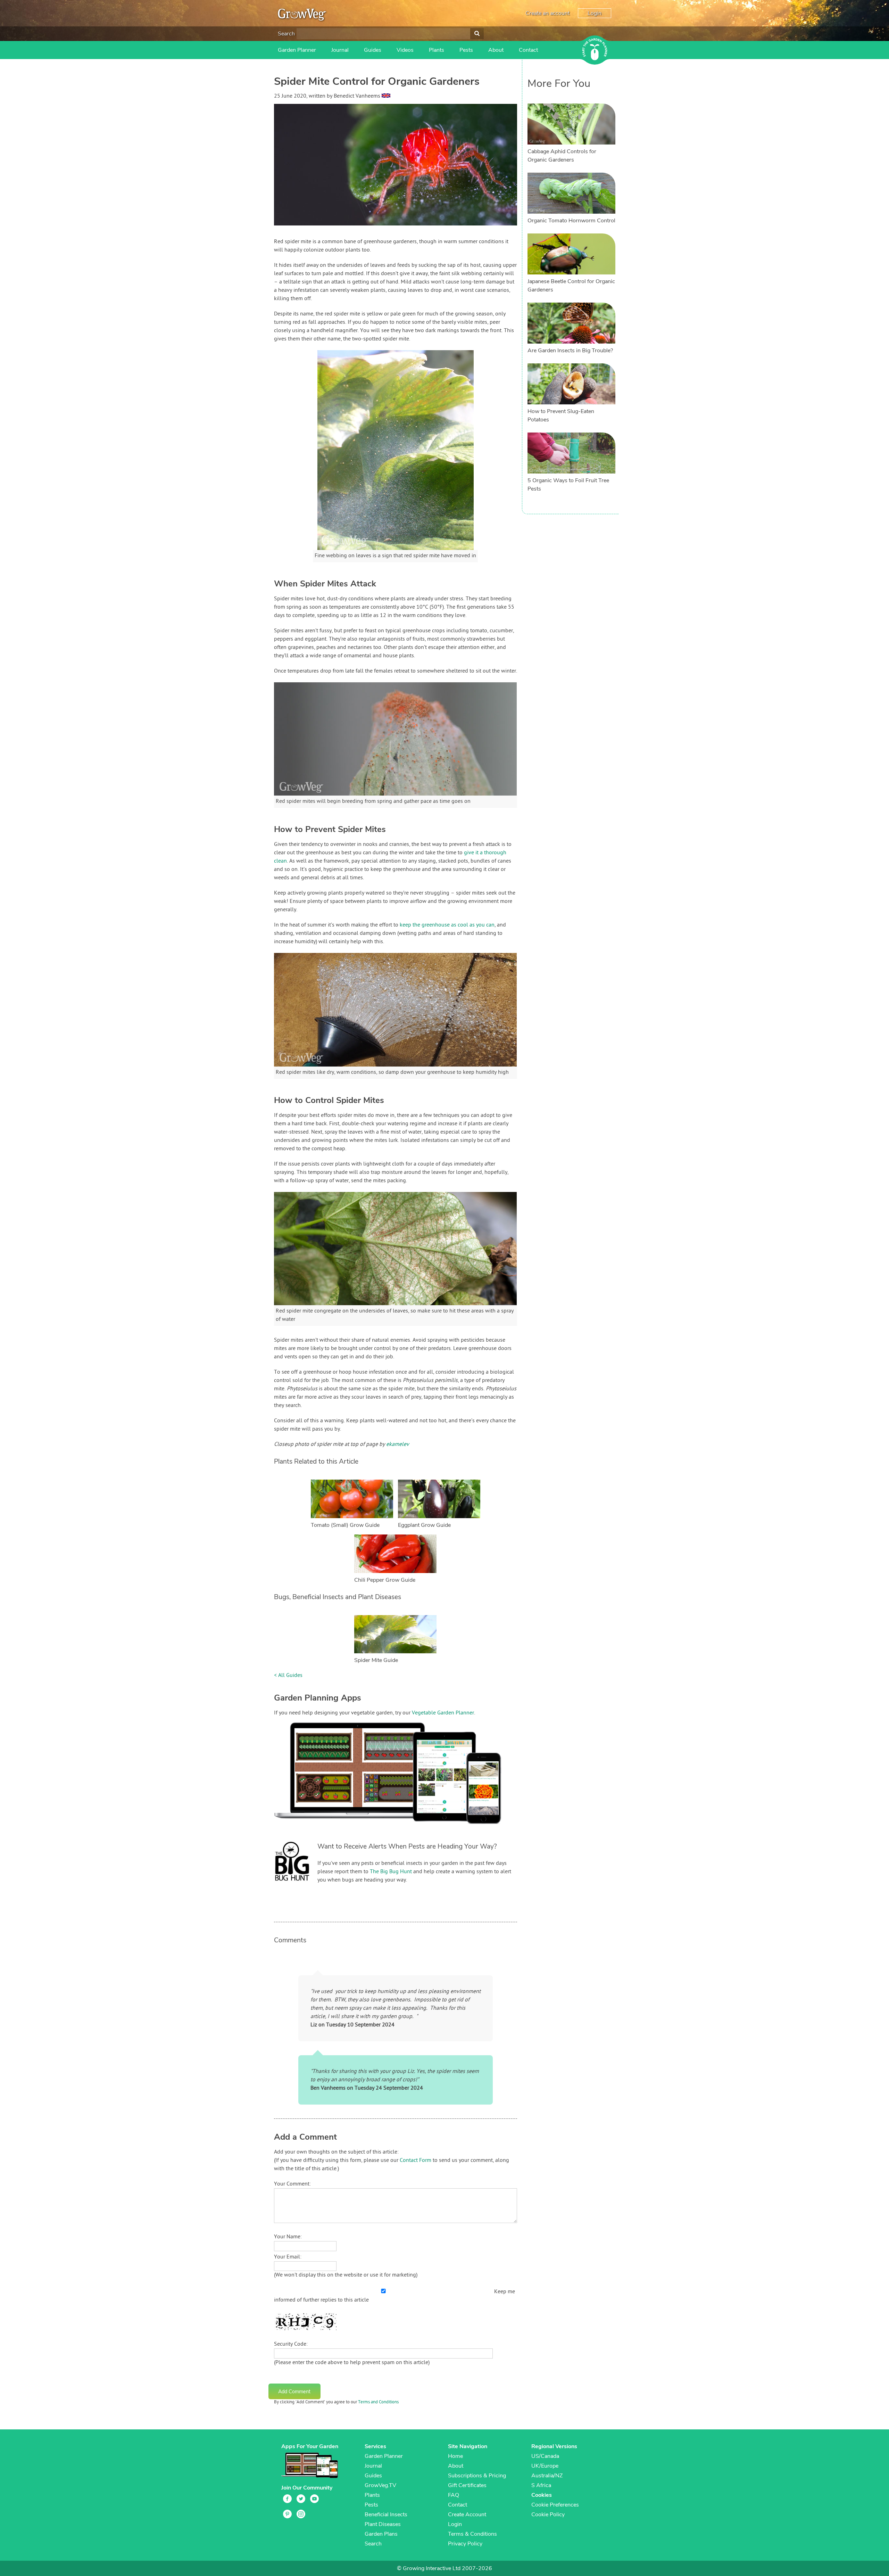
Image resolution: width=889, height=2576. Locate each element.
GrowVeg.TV (380, 2485)
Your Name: (288, 2237)
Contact (528, 50)
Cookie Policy (548, 2515)
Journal (340, 50)
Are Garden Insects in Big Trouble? (570, 351)
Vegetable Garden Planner (443, 1713)
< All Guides (288, 1676)
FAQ (454, 2495)
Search (286, 34)
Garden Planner (297, 50)
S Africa (541, 2485)
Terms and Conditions (378, 2402)
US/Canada (545, 2456)
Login (595, 13)
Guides (373, 50)
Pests (466, 50)
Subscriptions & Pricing (477, 2476)
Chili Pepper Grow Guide (385, 1580)
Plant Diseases (383, 2524)
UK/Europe (545, 2466)
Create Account (467, 2515)
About (496, 50)
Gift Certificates (467, 2485)
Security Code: (291, 2344)
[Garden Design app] (401, 1829)
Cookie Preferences (555, 2505)
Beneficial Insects (386, 2515)
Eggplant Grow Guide (424, 1525)
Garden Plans (381, 2534)
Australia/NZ (547, 2476)
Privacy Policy (465, 2544)
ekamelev (398, 1445)
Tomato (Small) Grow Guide (345, 1525)
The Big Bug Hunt (391, 1872)
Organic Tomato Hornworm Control (571, 221)
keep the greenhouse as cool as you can (447, 925)
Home (455, 2456)
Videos (405, 50)
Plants (437, 50)
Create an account (547, 13)
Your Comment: (292, 2184)
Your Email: (288, 2257)
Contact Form (416, 2161)
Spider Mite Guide (376, 1660)
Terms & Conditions (472, 2534)
